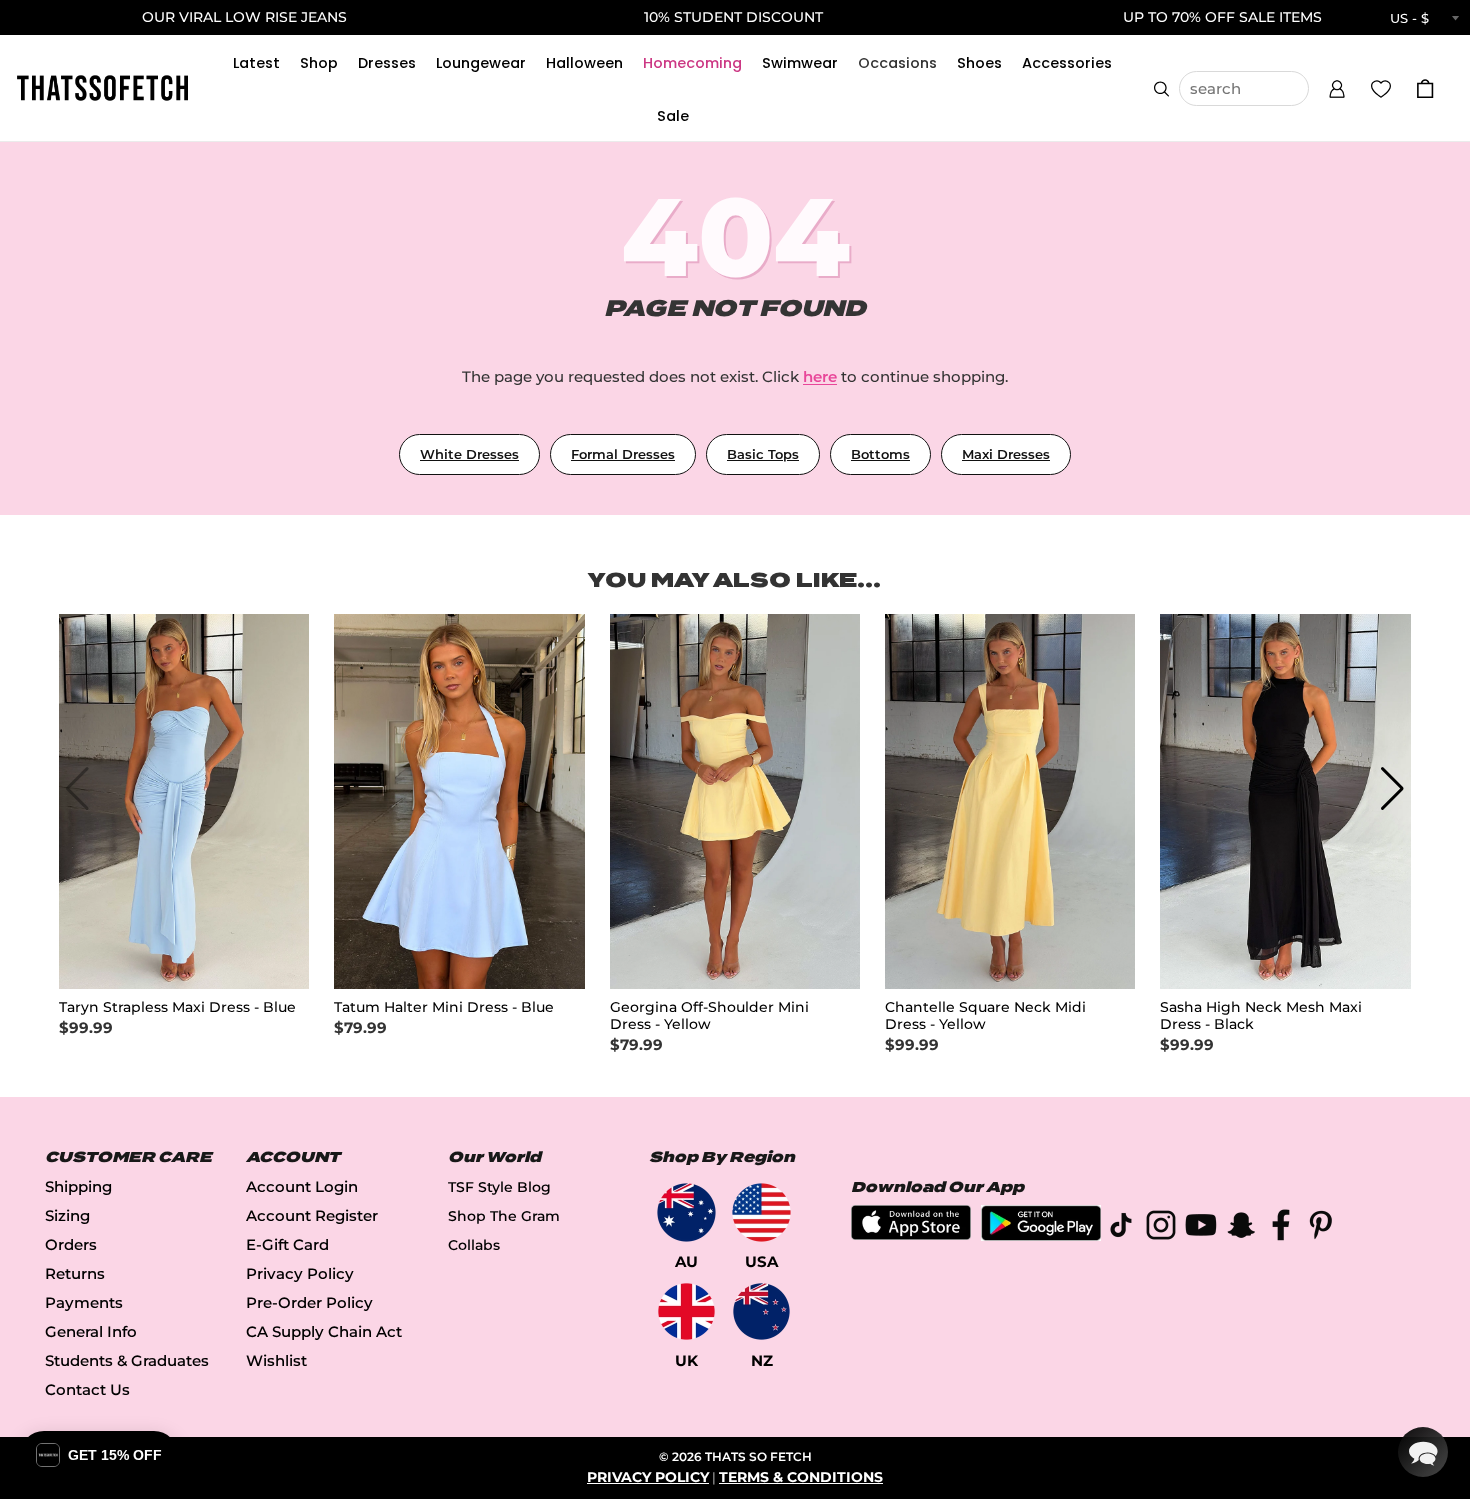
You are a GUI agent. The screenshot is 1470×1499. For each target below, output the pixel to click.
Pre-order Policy (309, 1302)
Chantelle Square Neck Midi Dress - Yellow (985, 1016)
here (820, 376)
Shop (319, 63)
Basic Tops (763, 454)
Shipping (78, 1186)
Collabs (474, 1245)
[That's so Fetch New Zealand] (761, 1311)
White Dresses (469, 454)
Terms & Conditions (801, 1477)
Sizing (67, 1215)
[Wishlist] (1381, 88)
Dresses (387, 63)
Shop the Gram (504, 1216)
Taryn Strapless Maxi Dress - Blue (177, 1007)
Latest (256, 63)
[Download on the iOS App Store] (911, 1234)
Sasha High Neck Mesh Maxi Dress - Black (1261, 1016)
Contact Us (87, 1389)
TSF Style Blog (499, 1187)
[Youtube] (1201, 1228)
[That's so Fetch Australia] (686, 1212)
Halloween (584, 63)
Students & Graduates (127, 1360)
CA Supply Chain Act (324, 1331)
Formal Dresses (623, 454)
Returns (75, 1273)
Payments (84, 1302)
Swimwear (800, 63)
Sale (673, 116)
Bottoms (880, 454)
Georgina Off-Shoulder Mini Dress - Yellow (709, 1016)
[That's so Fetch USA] (761, 1212)
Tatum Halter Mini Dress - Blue (444, 1007)
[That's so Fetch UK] (686, 1311)
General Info (91, 1331)
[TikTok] (1121, 1228)
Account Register (312, 1215)
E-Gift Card (287, 1244)
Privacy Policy (300, 1273)
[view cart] (1425, 88)
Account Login (302, 1186)
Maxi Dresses (1006, 454)
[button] (1337, 86)
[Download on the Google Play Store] (1041, 1235)
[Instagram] (1161, 1228)
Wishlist (276, 1360)
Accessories (1067, 63)
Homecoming (692, 63)
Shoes (979, 63)
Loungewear (481, 63)
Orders (71, 1244)
